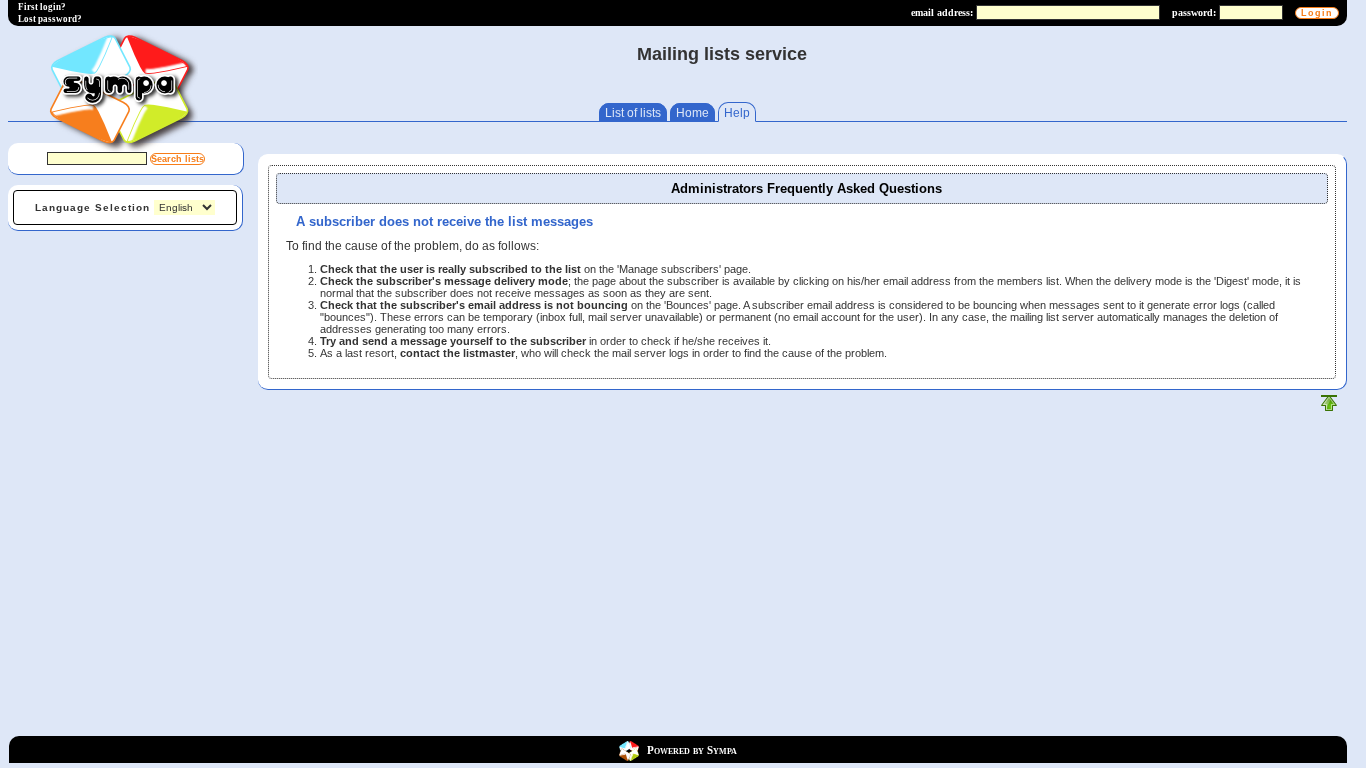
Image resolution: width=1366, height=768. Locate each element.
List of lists (633, 113)
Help (737, 113)
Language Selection (92, 207)
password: (1194, 12)
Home (692, 113)
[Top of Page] (1329, 407)
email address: (942, 12)
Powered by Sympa (692, 750)
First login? (42, 7)
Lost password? (50, 19)
